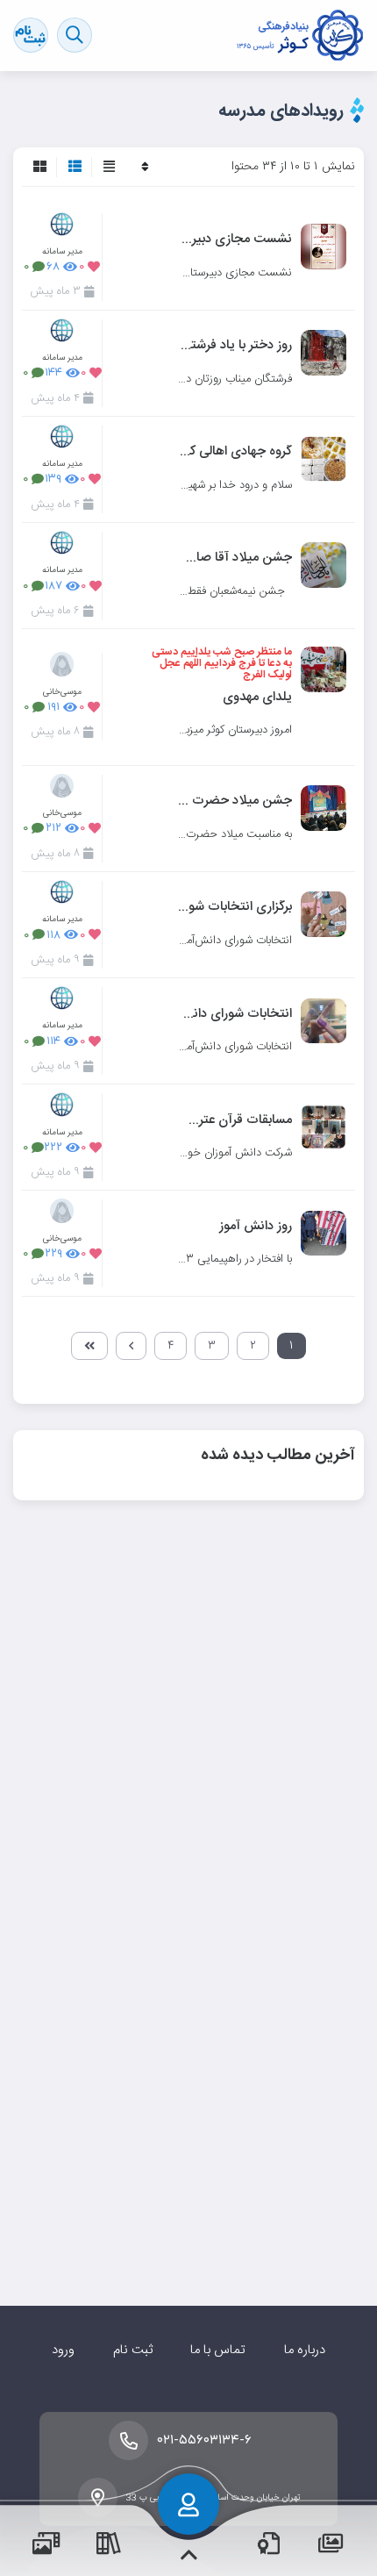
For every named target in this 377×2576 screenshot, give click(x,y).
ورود (63, 2350)
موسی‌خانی (62, 692)
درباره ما (305, 2350)
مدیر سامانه (62, 251)
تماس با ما (218, 2350)
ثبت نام (133, 2350)
